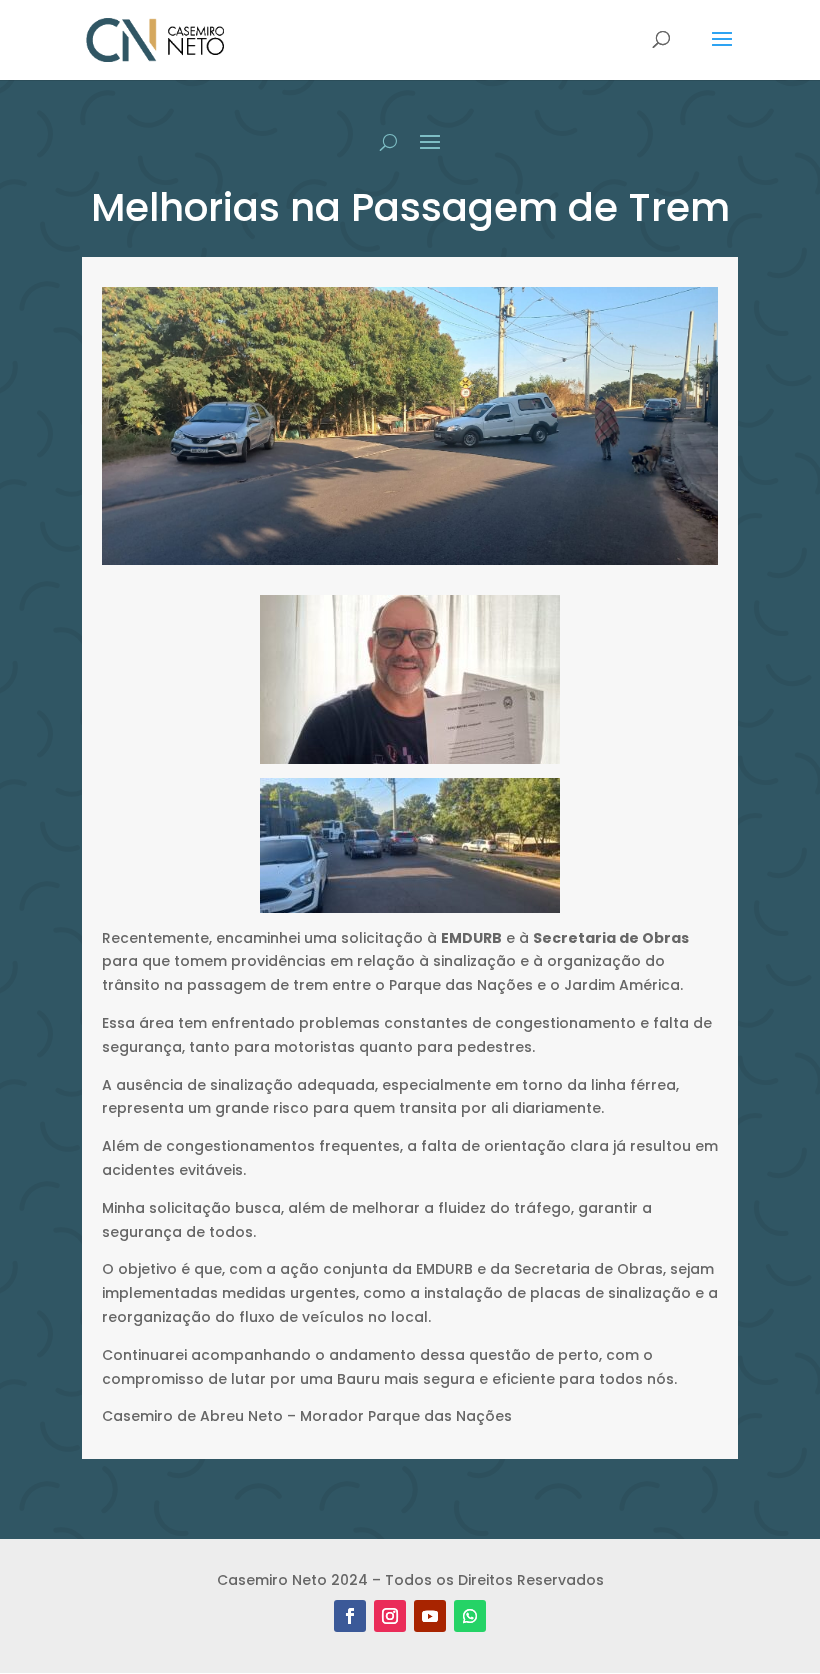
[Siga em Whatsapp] (470, 1616)
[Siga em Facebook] (350, 1616)
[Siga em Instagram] (390, 1616)
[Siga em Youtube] (430, 1616)
